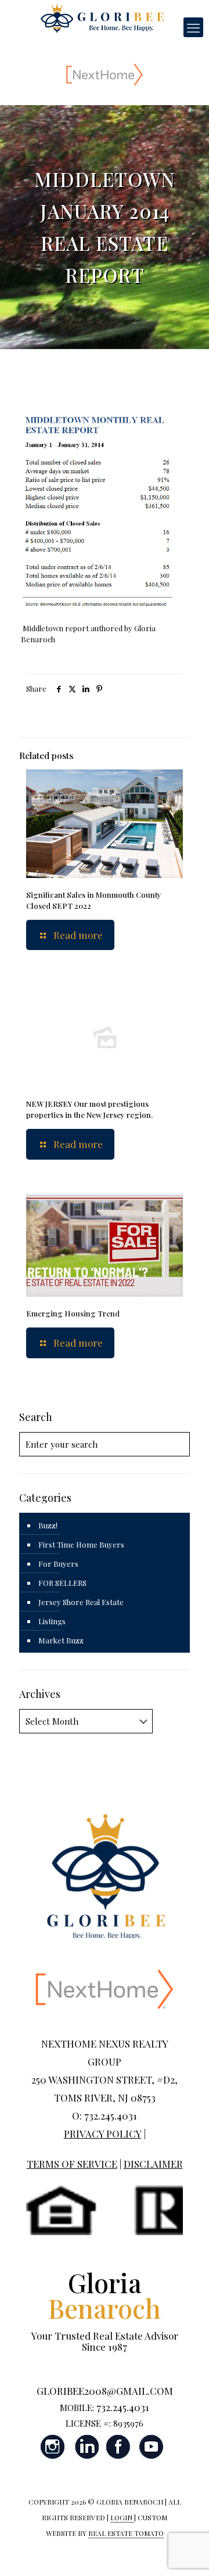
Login (122, 2517)
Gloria (105, 2295)
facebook (118, 2447)
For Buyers (58, 1564)
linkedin (86, 2447)
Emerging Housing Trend (73, 1313)
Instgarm (53, 2447)
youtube (151, 2447)
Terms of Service (72, 2164)
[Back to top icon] (185, 2552)
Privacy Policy (103, 2134)
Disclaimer (153, 2164)
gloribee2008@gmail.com (105, 2391)
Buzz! (48, 1525)
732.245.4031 (123, 2407)
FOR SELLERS (62, 1583)
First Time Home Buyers (81, 1544)
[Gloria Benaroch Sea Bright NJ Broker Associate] (102, 17)
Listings (52, 1621)
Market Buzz (61, 1640)
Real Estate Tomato (126, 2533)
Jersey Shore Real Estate (81, 1602)
